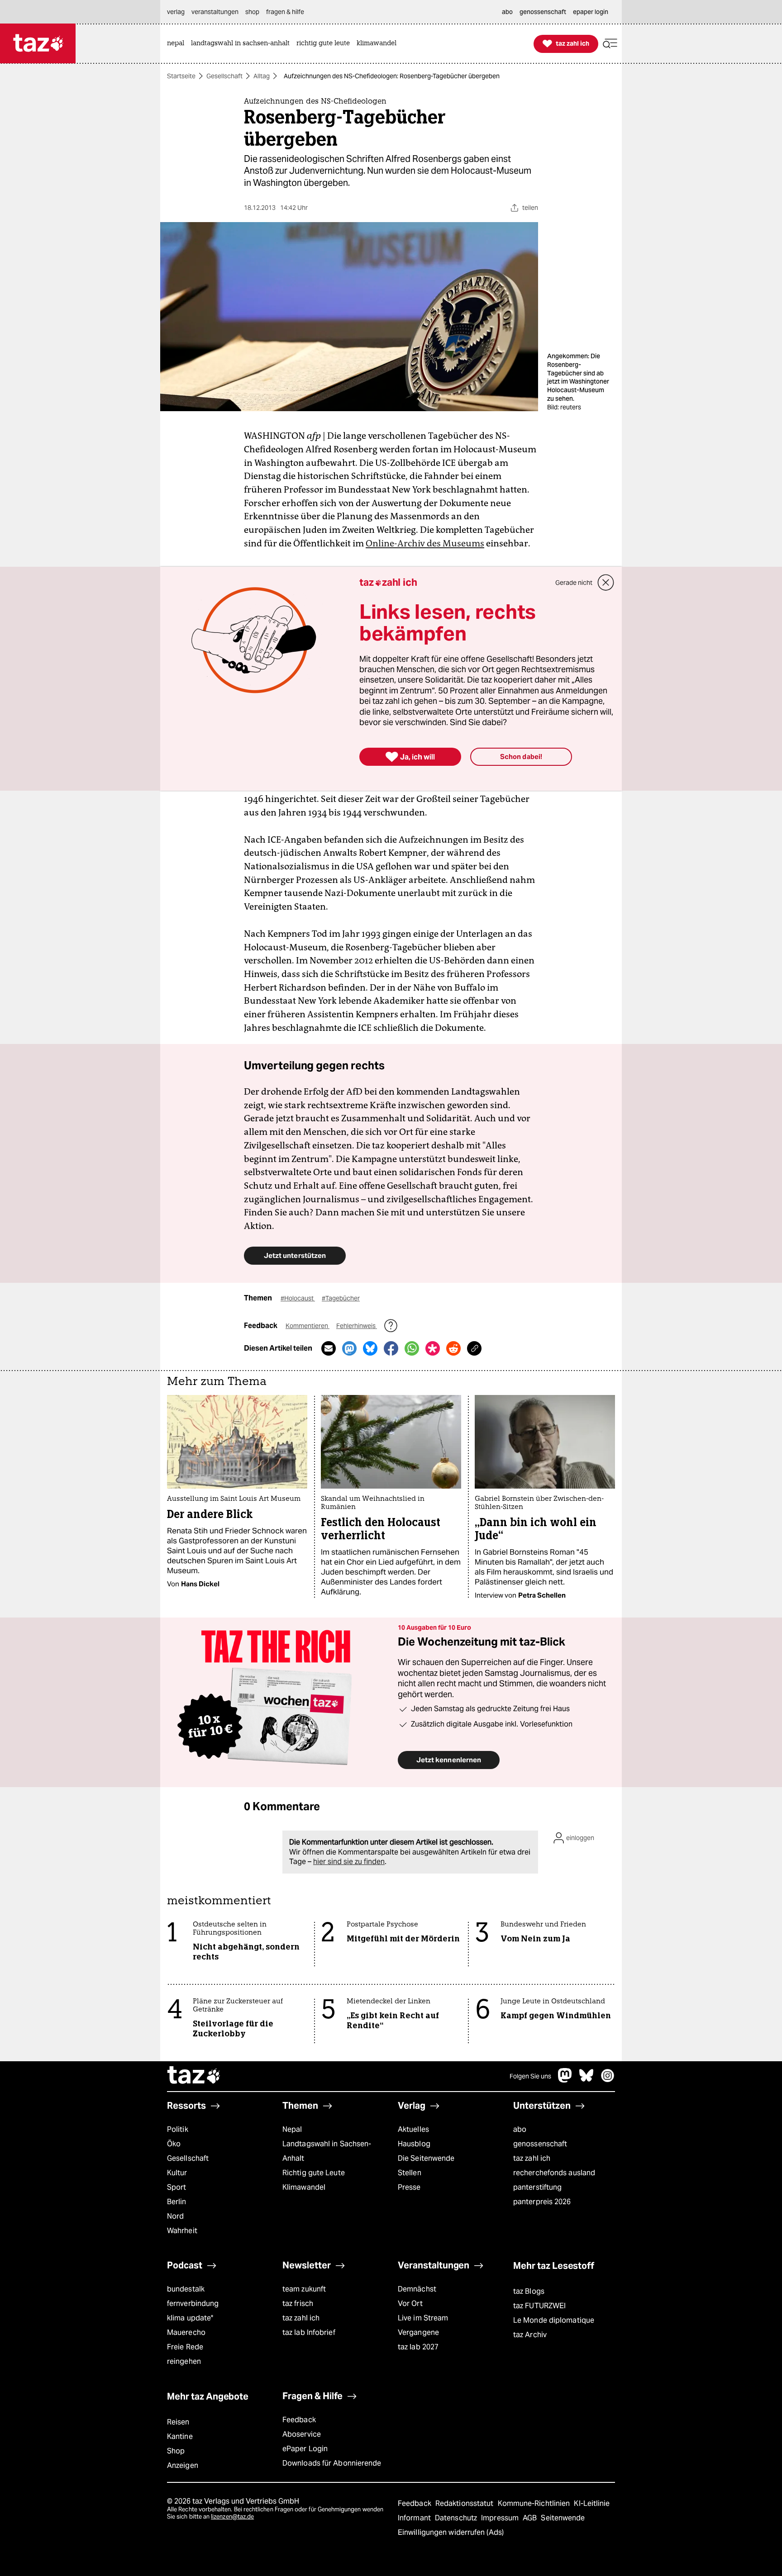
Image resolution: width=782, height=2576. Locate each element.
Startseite (181, 76)
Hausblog (414, 2144)
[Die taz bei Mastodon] (565, 2080)
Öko (174, 2144)
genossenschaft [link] (543, 12)
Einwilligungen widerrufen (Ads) (451, 2532)
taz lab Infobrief (309, 2332)
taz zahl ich (532, 2158)
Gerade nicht (574, 583)
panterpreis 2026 (542, 2202)
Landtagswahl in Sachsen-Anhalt (327, 2151)
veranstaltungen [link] (215, 12)
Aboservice (302, 2434)
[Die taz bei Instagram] (608, 2080)
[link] (178, 44)
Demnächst (417, 2289)
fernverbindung (193, 2303)
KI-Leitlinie (592, 2503)
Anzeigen (183, 2465)
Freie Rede (185, 2347)
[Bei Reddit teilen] (453, 1348)
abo (520, 2129)
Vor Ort (410, 2303)
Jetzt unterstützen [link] (295, 1255)
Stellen (410, 2173)
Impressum (501, 2518)
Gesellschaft (224, 76)
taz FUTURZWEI (539, 2306)
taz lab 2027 (418, 2347)
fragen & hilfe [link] (285, 12)
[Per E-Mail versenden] (329, 1348)
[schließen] (606, 583)
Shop (176, 2451)
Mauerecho (186, 2332)
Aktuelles (413, 2129)
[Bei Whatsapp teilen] (412, 1348)
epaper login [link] (591, 12)
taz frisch (298, 2303)
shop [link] (252, 12)
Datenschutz (457, 2518)
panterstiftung (537, 2187)
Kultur (177, 2173)
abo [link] (507, 12)
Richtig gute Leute (314, 2173)
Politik (178, 2129)
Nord (175, 2216)
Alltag (262, 76)
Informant (415, 2518)
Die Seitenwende (426, 2158)
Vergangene (418, 2332)
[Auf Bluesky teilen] (370, 1348)
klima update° (190, 2318)
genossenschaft (540, 2144)
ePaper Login (305, 2449)
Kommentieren (308, 1326)
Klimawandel (304, 2187)
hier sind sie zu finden (349, 1862)
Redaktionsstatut (465, 2503)
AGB (531, 2518)
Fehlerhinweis (357, 1326)
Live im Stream (423, 2318)
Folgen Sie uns (530, 2076)
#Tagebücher (341, 1298)
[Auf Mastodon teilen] (349, 1348)
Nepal (292, 2129)
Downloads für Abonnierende (332, 2463)
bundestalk (186, 2289)
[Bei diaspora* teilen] (433, 1348)
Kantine (180, 2436)
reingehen (184, 2361)
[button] (610, 44)
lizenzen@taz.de (232, 2517)
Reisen (178, 2422)
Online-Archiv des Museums (425, 543)
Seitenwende (563, 2518)
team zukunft (304, 2289)
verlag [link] (176, 12)
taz (194, 2076)
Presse (409, 2187)
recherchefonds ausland (554, 2173)
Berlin (177, 2202)
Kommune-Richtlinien (535, 2503)
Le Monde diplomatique (554, 2320)
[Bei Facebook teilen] (391, 1348)
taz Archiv (530, 2335)
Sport (176, 2187)
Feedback (299, 2420)
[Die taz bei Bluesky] (586, 2080)
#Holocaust (298, 1298)
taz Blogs (529, 2291)
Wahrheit (182, 2231)
